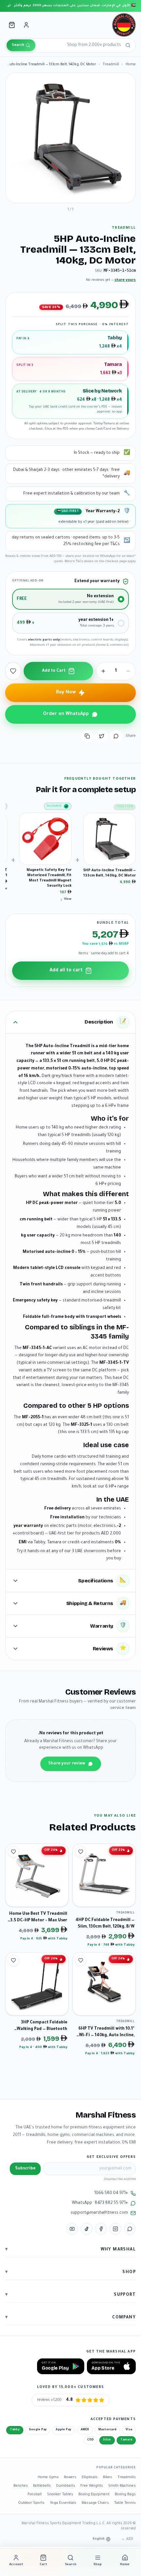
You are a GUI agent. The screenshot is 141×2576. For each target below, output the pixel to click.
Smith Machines (122, 2486)
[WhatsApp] (130, 2229)
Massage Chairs (95, 2503)
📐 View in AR (78, 192)
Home (131, 65)
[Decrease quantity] (128, 671)
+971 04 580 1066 (111, 2193)
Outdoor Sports (31, 2503)
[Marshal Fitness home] (124, 25)
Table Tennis (125, 2503)
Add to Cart (54, 671)
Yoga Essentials (63, 2503)
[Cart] (12, 25)
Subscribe (25, 2169)
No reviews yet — (111, 280)
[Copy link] (87, 736)
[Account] (26, 25)
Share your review (67, 1764)
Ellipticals (90, 2478)
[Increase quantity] (103, 671)
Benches (21, 2486)
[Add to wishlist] (13, 671)
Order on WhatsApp (66, 714)
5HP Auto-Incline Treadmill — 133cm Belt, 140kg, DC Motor (110, 873)
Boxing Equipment (94, 2495)
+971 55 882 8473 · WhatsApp (100, 2203)
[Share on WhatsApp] (116, 736)
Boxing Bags (125, 2495)
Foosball (35, 2495)
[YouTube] (72, 2229)
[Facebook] (101, 2229)
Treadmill (111, 65)
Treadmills (127, 2478)
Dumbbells (66, 2486)
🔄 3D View (114, 192)
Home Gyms (48, 2478)
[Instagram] (115, 2229)
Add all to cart (66, 971)
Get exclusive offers (111, 2157)
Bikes (108, 2478)
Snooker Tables (60, 2495)
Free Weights (92, 2486)
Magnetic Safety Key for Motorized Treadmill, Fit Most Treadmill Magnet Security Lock (49, 878)
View (68, 899)
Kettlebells (42, 2486)
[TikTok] (87, 2229)
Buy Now (66, 693)
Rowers (70, 2478)
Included (54, 806)
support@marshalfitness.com (99, 2213)
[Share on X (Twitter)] (102, 736)
